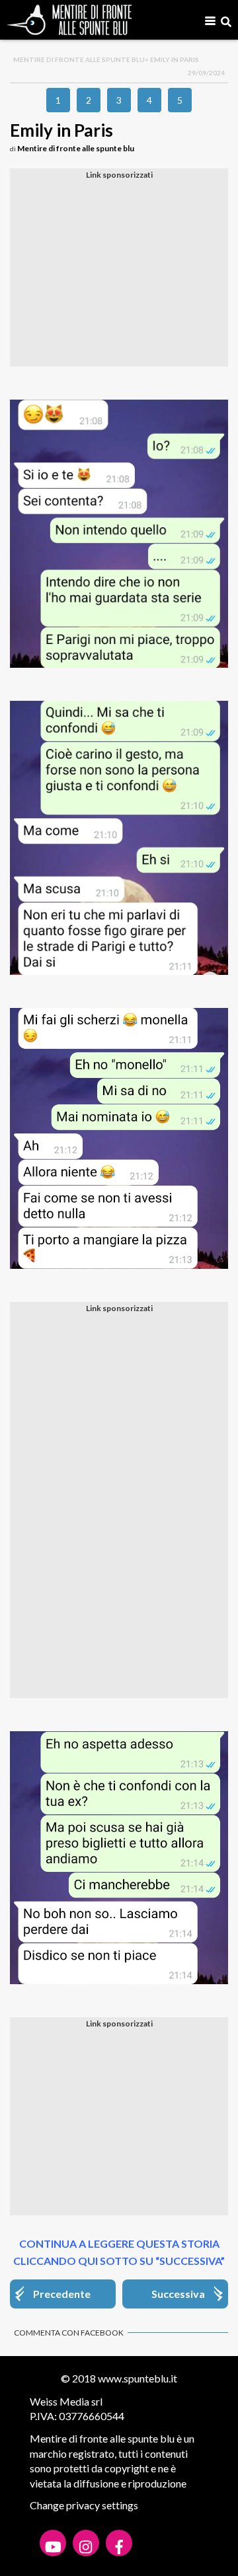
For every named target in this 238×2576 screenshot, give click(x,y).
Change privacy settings (84, 2505)
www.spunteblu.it (138, 2378)
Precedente (62, 2294)
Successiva (178, 2294)
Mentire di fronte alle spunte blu (79, 59)
